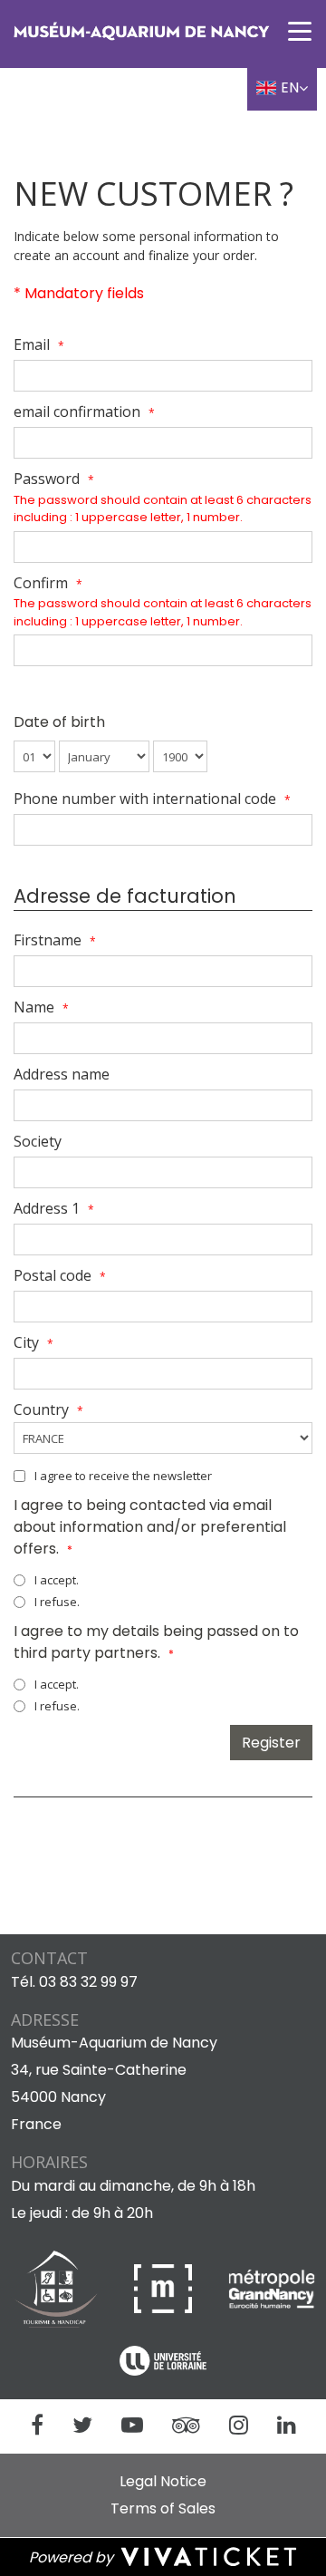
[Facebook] (37, 2426)
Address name (62, 1074)
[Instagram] (239, 2426)
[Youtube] (132, 2426)
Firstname (55, 940)
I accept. (57, 1580)
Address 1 (54, 1208)
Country (48, 1409)
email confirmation (84, 412)
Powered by (73, 2557)
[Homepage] (141, 31)
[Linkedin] (287, 2426)
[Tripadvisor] (186, 2426)
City (34, 1342)
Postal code (60, 1275)
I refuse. (57, 1602)
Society (38, 1141)
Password (54, 479)
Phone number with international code (152, 799)
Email (39, 344)
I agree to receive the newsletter (123, 1476)
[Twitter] (82, 2426)
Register (271, 1743)
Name (41, 1007)
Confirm (48, 583)
